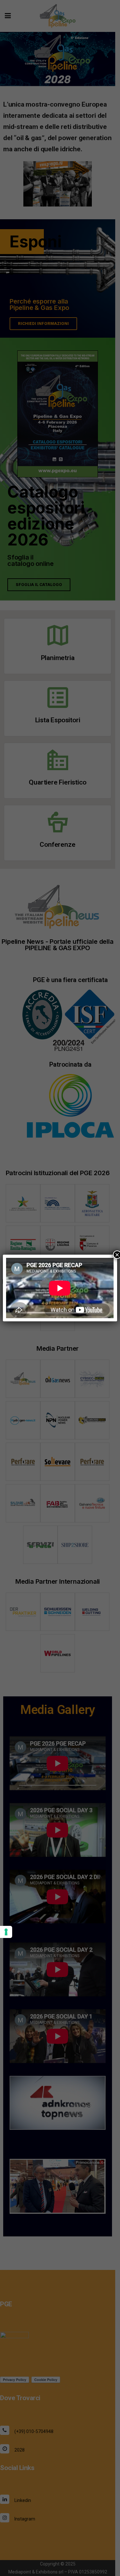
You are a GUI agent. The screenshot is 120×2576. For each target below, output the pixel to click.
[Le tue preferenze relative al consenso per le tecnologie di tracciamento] (6, 1932)
